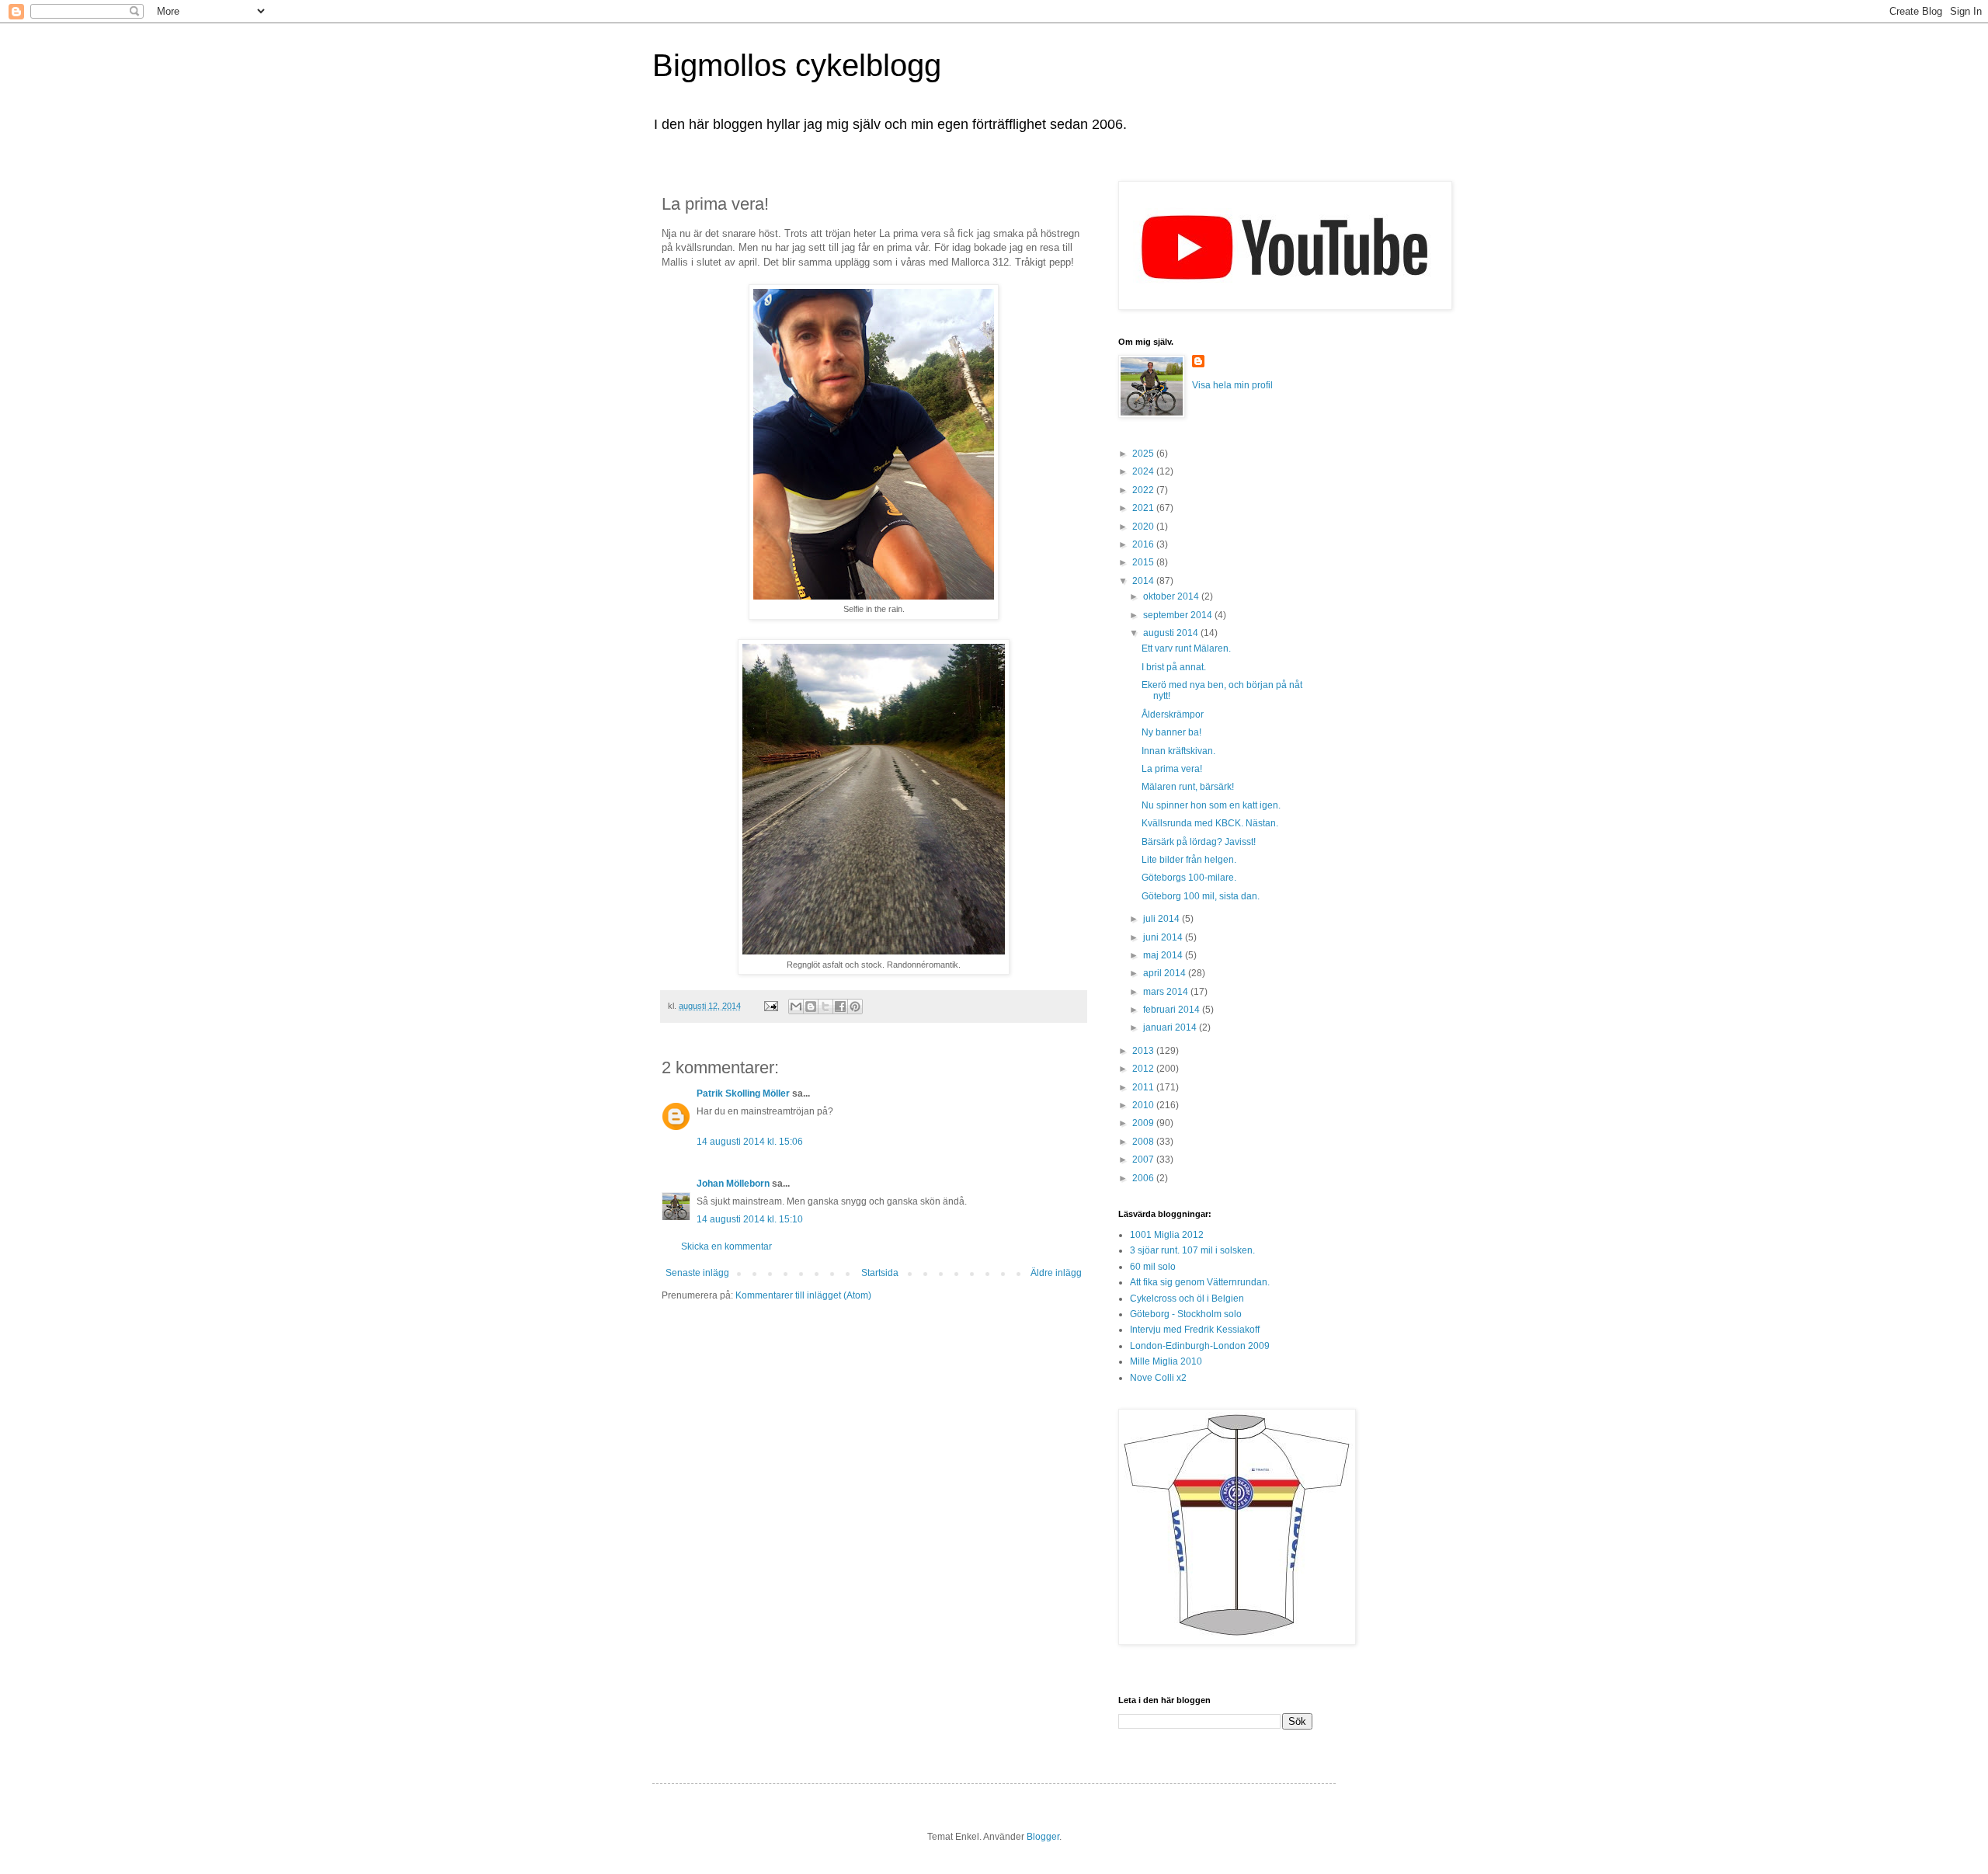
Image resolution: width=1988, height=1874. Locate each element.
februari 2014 (1173, 1010)
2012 (1144, 1069)
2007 (1144, 1160)
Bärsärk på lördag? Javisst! (1199, 842)
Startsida (880, 1273)
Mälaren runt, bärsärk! (1188, 787)
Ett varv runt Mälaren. (1186, 648)
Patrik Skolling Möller (743, 1093)
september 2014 (1179, 615)
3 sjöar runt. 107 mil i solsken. (1192, 1250)
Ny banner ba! (1171, 732)
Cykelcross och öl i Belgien (1187, 1299)
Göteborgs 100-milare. (1189, 878)
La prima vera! (1172, 769)
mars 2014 (1167, 992)
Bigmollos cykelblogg (797, 65)
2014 (1144, 581)
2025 (1144, 454)
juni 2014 (1164, 937)
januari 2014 (1171, 1027)
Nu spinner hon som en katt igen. (1211, 805)
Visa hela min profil (1232, 385)
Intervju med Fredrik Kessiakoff (1195, 1330)
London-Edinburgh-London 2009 (1200, 1346)
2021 (1144, 508)
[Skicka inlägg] (770, 1006)
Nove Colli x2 (1158, 1378)
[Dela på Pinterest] (855, 1007)
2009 (1144, 1123)
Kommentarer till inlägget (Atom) (803, 1295)
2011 (1144, 1087)
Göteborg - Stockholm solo (1186, 1314)
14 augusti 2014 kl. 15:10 (750, 1219)
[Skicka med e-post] (796, 1007)
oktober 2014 (1172, 596)
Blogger (1043, 1837)
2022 (1144, 490)
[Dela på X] (825, 1007)
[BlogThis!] (811, 1007)
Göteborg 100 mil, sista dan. (1201, 896)
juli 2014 (1163, 919)
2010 (1144, 1105)
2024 (1144, 471)
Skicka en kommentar (726, 1246)
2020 (1144, 527)
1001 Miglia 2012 (1167, 1235)
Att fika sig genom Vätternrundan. (1200, 1282)
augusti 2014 (1172, 633)
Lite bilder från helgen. (1189, 860)
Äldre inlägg (1056, 1273)
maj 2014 (1164, 955)
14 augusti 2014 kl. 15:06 (750, 1142)
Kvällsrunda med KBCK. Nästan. (1210, 823)
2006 (1144, 1178)
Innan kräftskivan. (1178, 751)
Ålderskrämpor (1173, 714)
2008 (1144, 1142)
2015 (1144, 562)
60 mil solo (1153, 1267)
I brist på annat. (1174, 667)
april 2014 (1166, 973)
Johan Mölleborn (733, 1184)
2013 (1144, 1051)
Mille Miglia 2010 (1166, 1361)
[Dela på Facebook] (840, 1007)
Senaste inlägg (697, 1273)
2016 (1144, 544)
